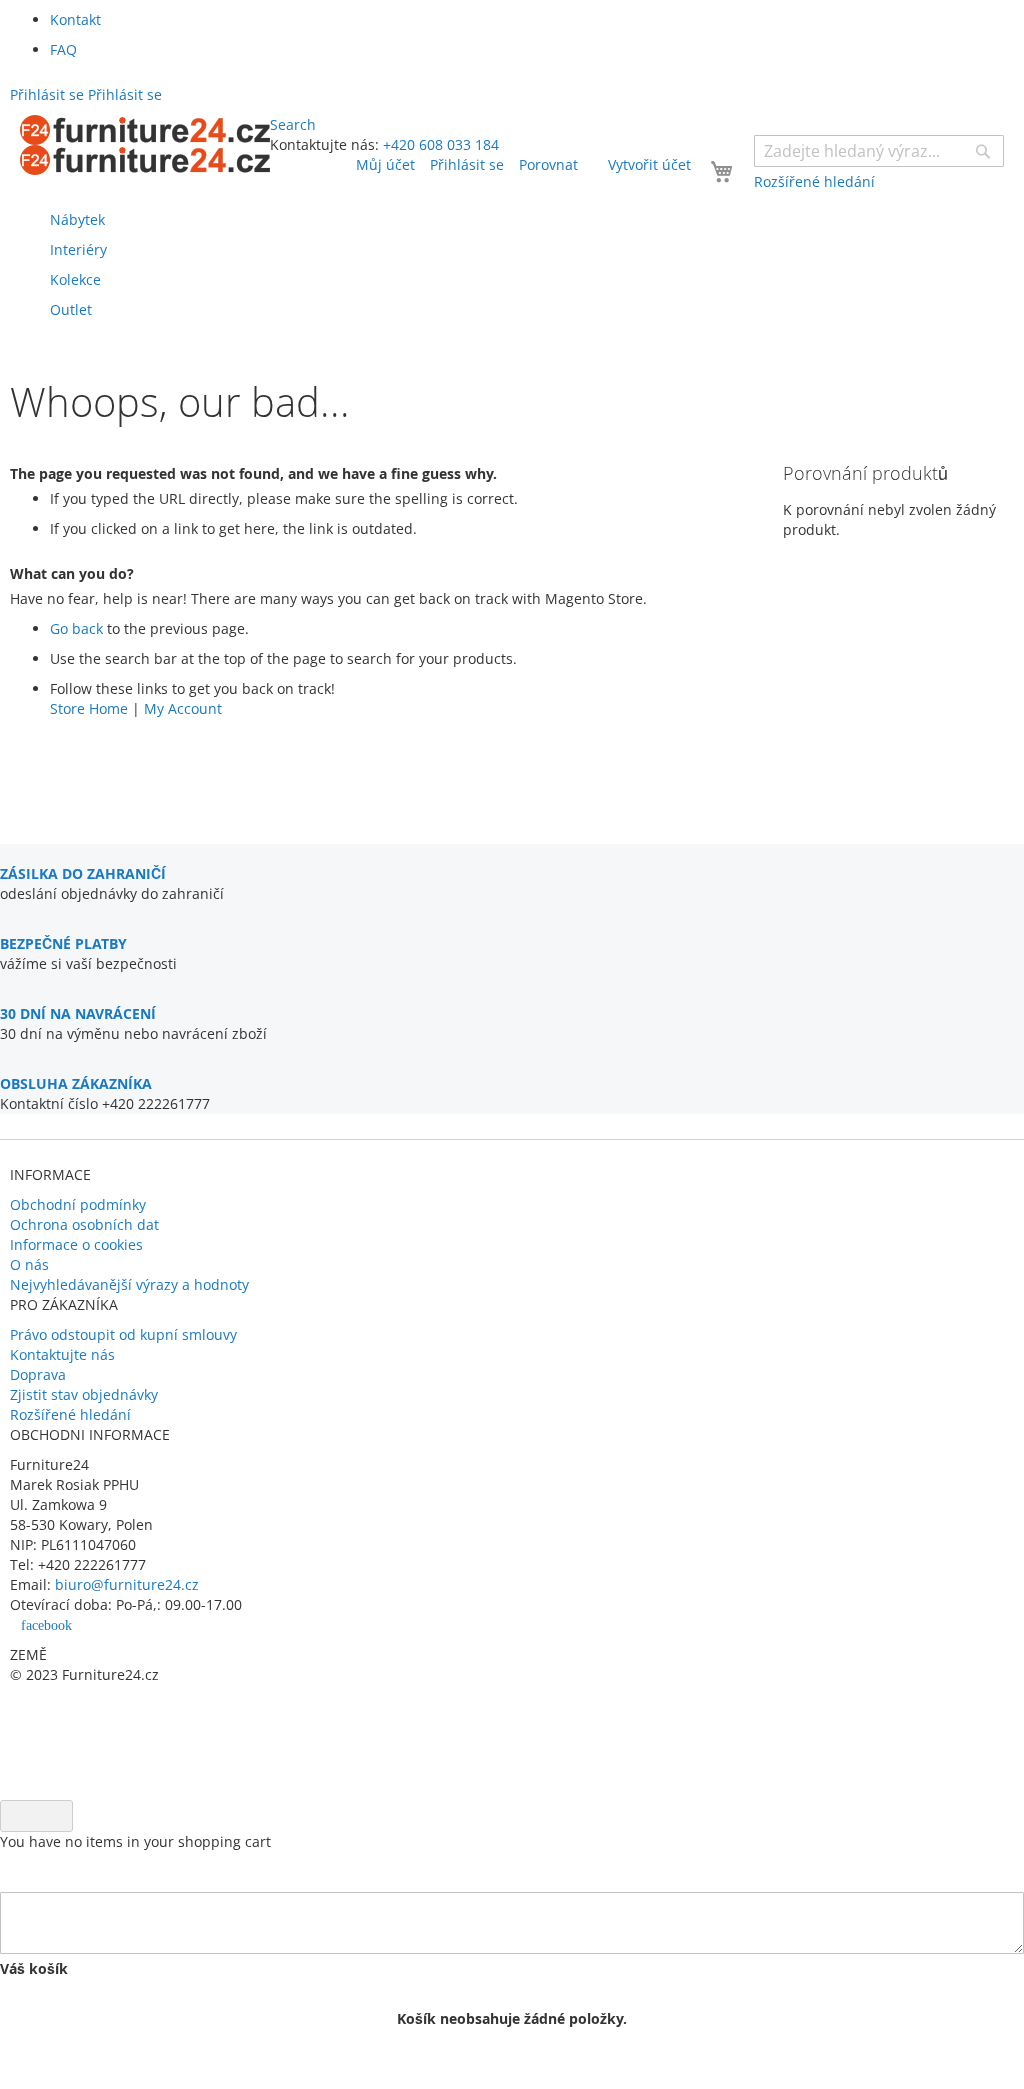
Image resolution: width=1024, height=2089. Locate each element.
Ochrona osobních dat (84, 1224)
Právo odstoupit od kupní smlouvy (123, 1334)
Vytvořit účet (649, 164)
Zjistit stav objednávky (84, 1394)
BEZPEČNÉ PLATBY (63, 943)
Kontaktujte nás (62, 1354)
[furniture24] (145, 145)
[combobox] (879, 151)
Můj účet (385, 164)
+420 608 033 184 (441, 144)
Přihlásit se (467, 164)
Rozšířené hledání (70, 1414)
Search (293, 124)
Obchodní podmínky (78, 1204)
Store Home (89, 708)
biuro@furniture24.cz (127, 1584)
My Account (183, 708)
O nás (29, 1264)
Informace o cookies (76, 1244)
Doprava (38, 1374)
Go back (76, 628)
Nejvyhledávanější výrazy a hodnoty (129, 1284)
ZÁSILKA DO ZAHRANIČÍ (83, 873)
